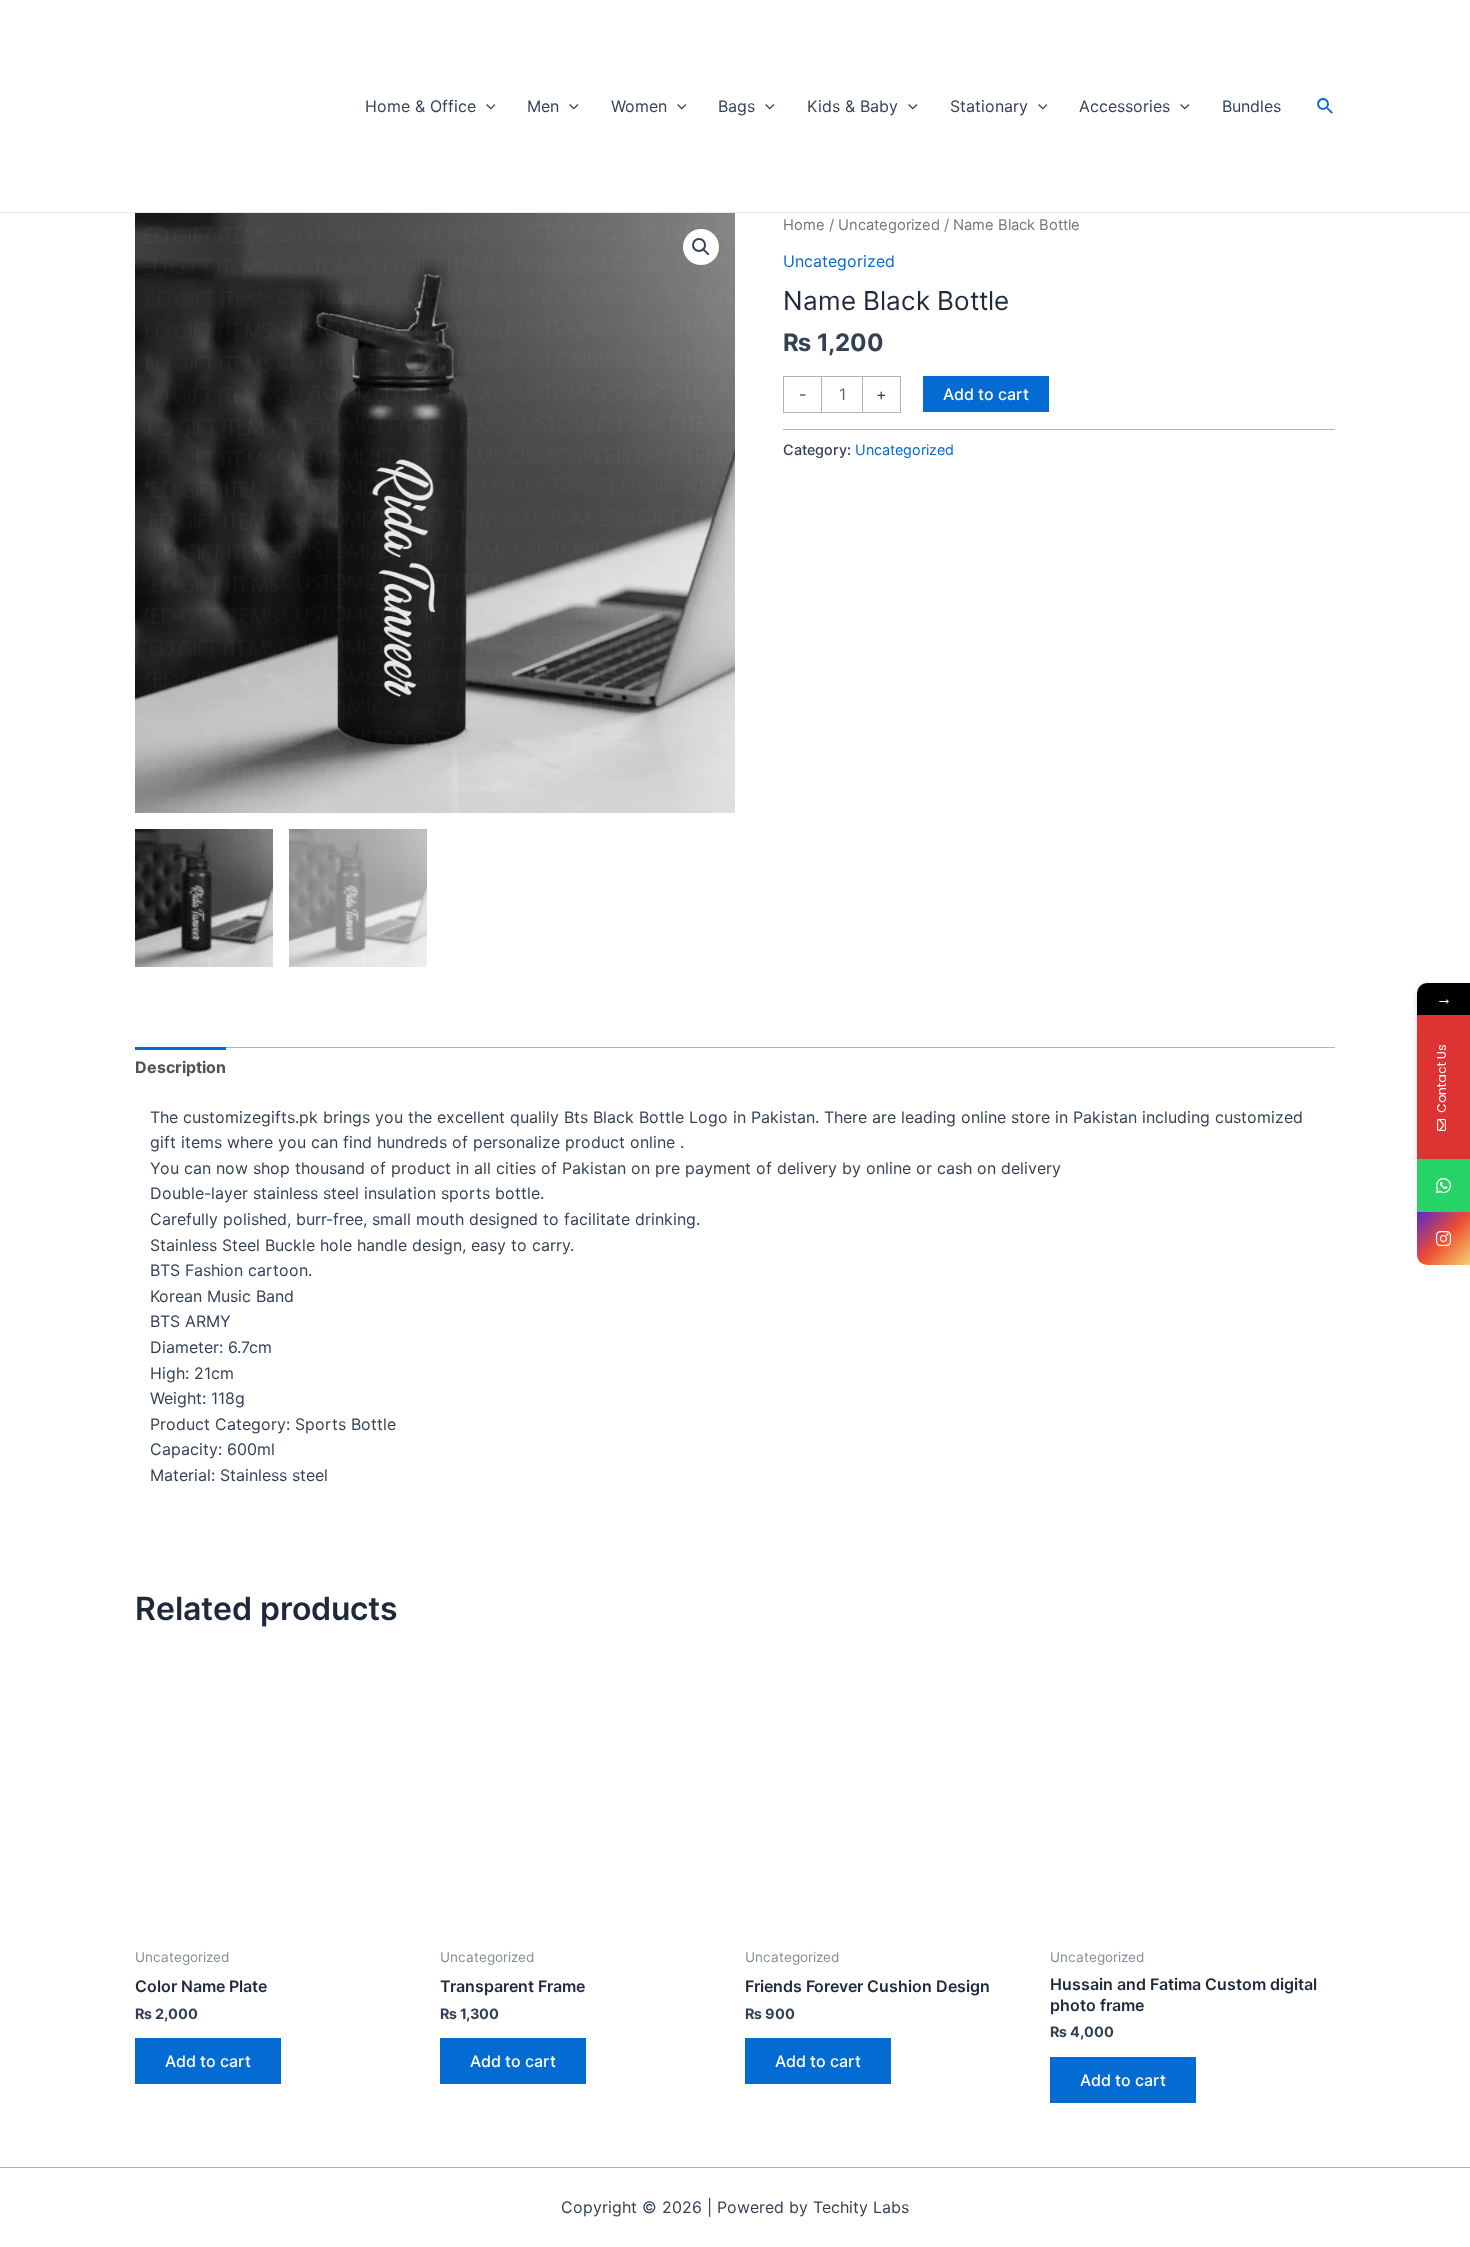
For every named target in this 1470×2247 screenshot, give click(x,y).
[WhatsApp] (1443, 1185)
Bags (736, 106)
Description (180, 1067)
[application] (486, 106)
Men (543, 106)
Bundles (1251, 106)
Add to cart (986, 394)
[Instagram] (1443, 1238)
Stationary (989, 106)
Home (804, 225)
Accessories (1124, 106)
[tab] (180, 1068)
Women (639, 106)
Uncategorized (889, 225)
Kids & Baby (852, 106)
